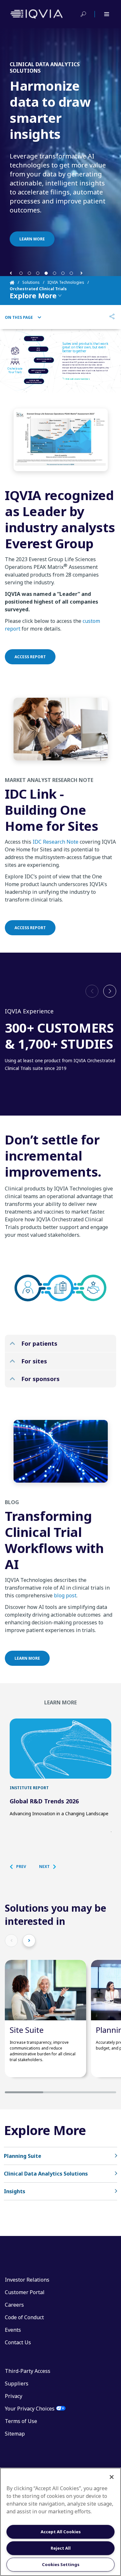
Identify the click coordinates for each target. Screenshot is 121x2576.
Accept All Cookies (61, 2532)
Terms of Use (21, 2421)
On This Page (19, 318)
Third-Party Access (28, 2371)
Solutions (31, 282)
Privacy (14, 2396)
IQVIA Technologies (66, 282)
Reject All (61, 2548)
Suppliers (17, 2383)
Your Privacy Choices (30, 2409)
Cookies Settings (61, 2564)
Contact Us (18, 2342)
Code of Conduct (24, 2317)
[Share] (112, 317)
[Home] (16, 283)
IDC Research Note (55, 842)
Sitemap (15, 2434)
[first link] (60, 1749)
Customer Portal (25, 2292)
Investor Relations (27, 2280)
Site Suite (27, 2030)
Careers (14, 2305)
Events (13, 2330)
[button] (11, 273)
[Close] (112, 2477)
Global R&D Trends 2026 (44, 1801)
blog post (65, 1595)
